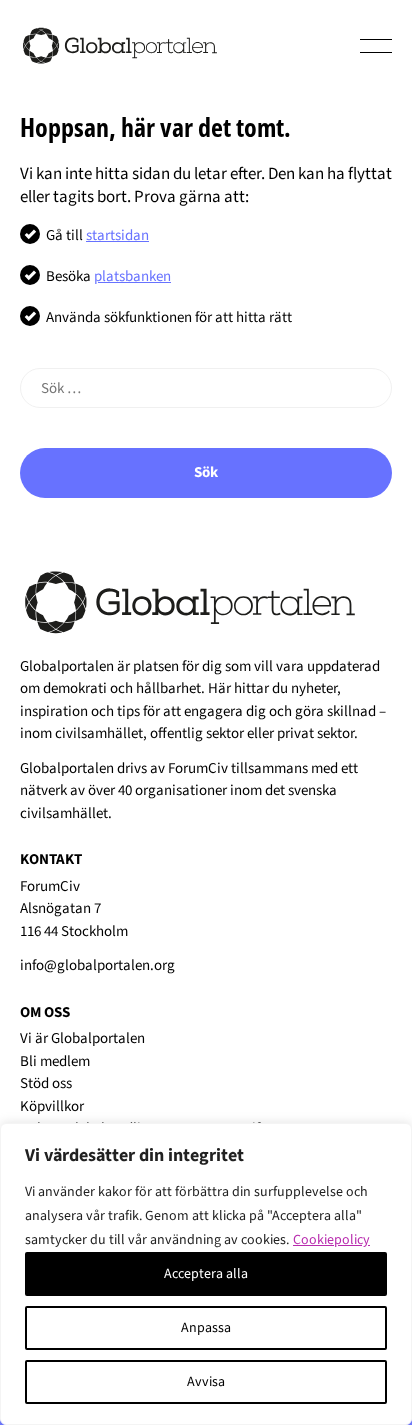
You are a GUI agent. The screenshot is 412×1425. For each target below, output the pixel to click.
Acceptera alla (206, 1274)
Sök (206, 472)
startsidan (117, 235)
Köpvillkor (52, 1106)
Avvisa (206, 1382)
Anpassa (206, 1328)
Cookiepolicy (331, 1240)
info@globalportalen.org (97, 965)
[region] (206, 1274)
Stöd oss (46, 1083)
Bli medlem (55, 1061)
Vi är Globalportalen (82, 1038)
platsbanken (132, 276)
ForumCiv (198, 768)
